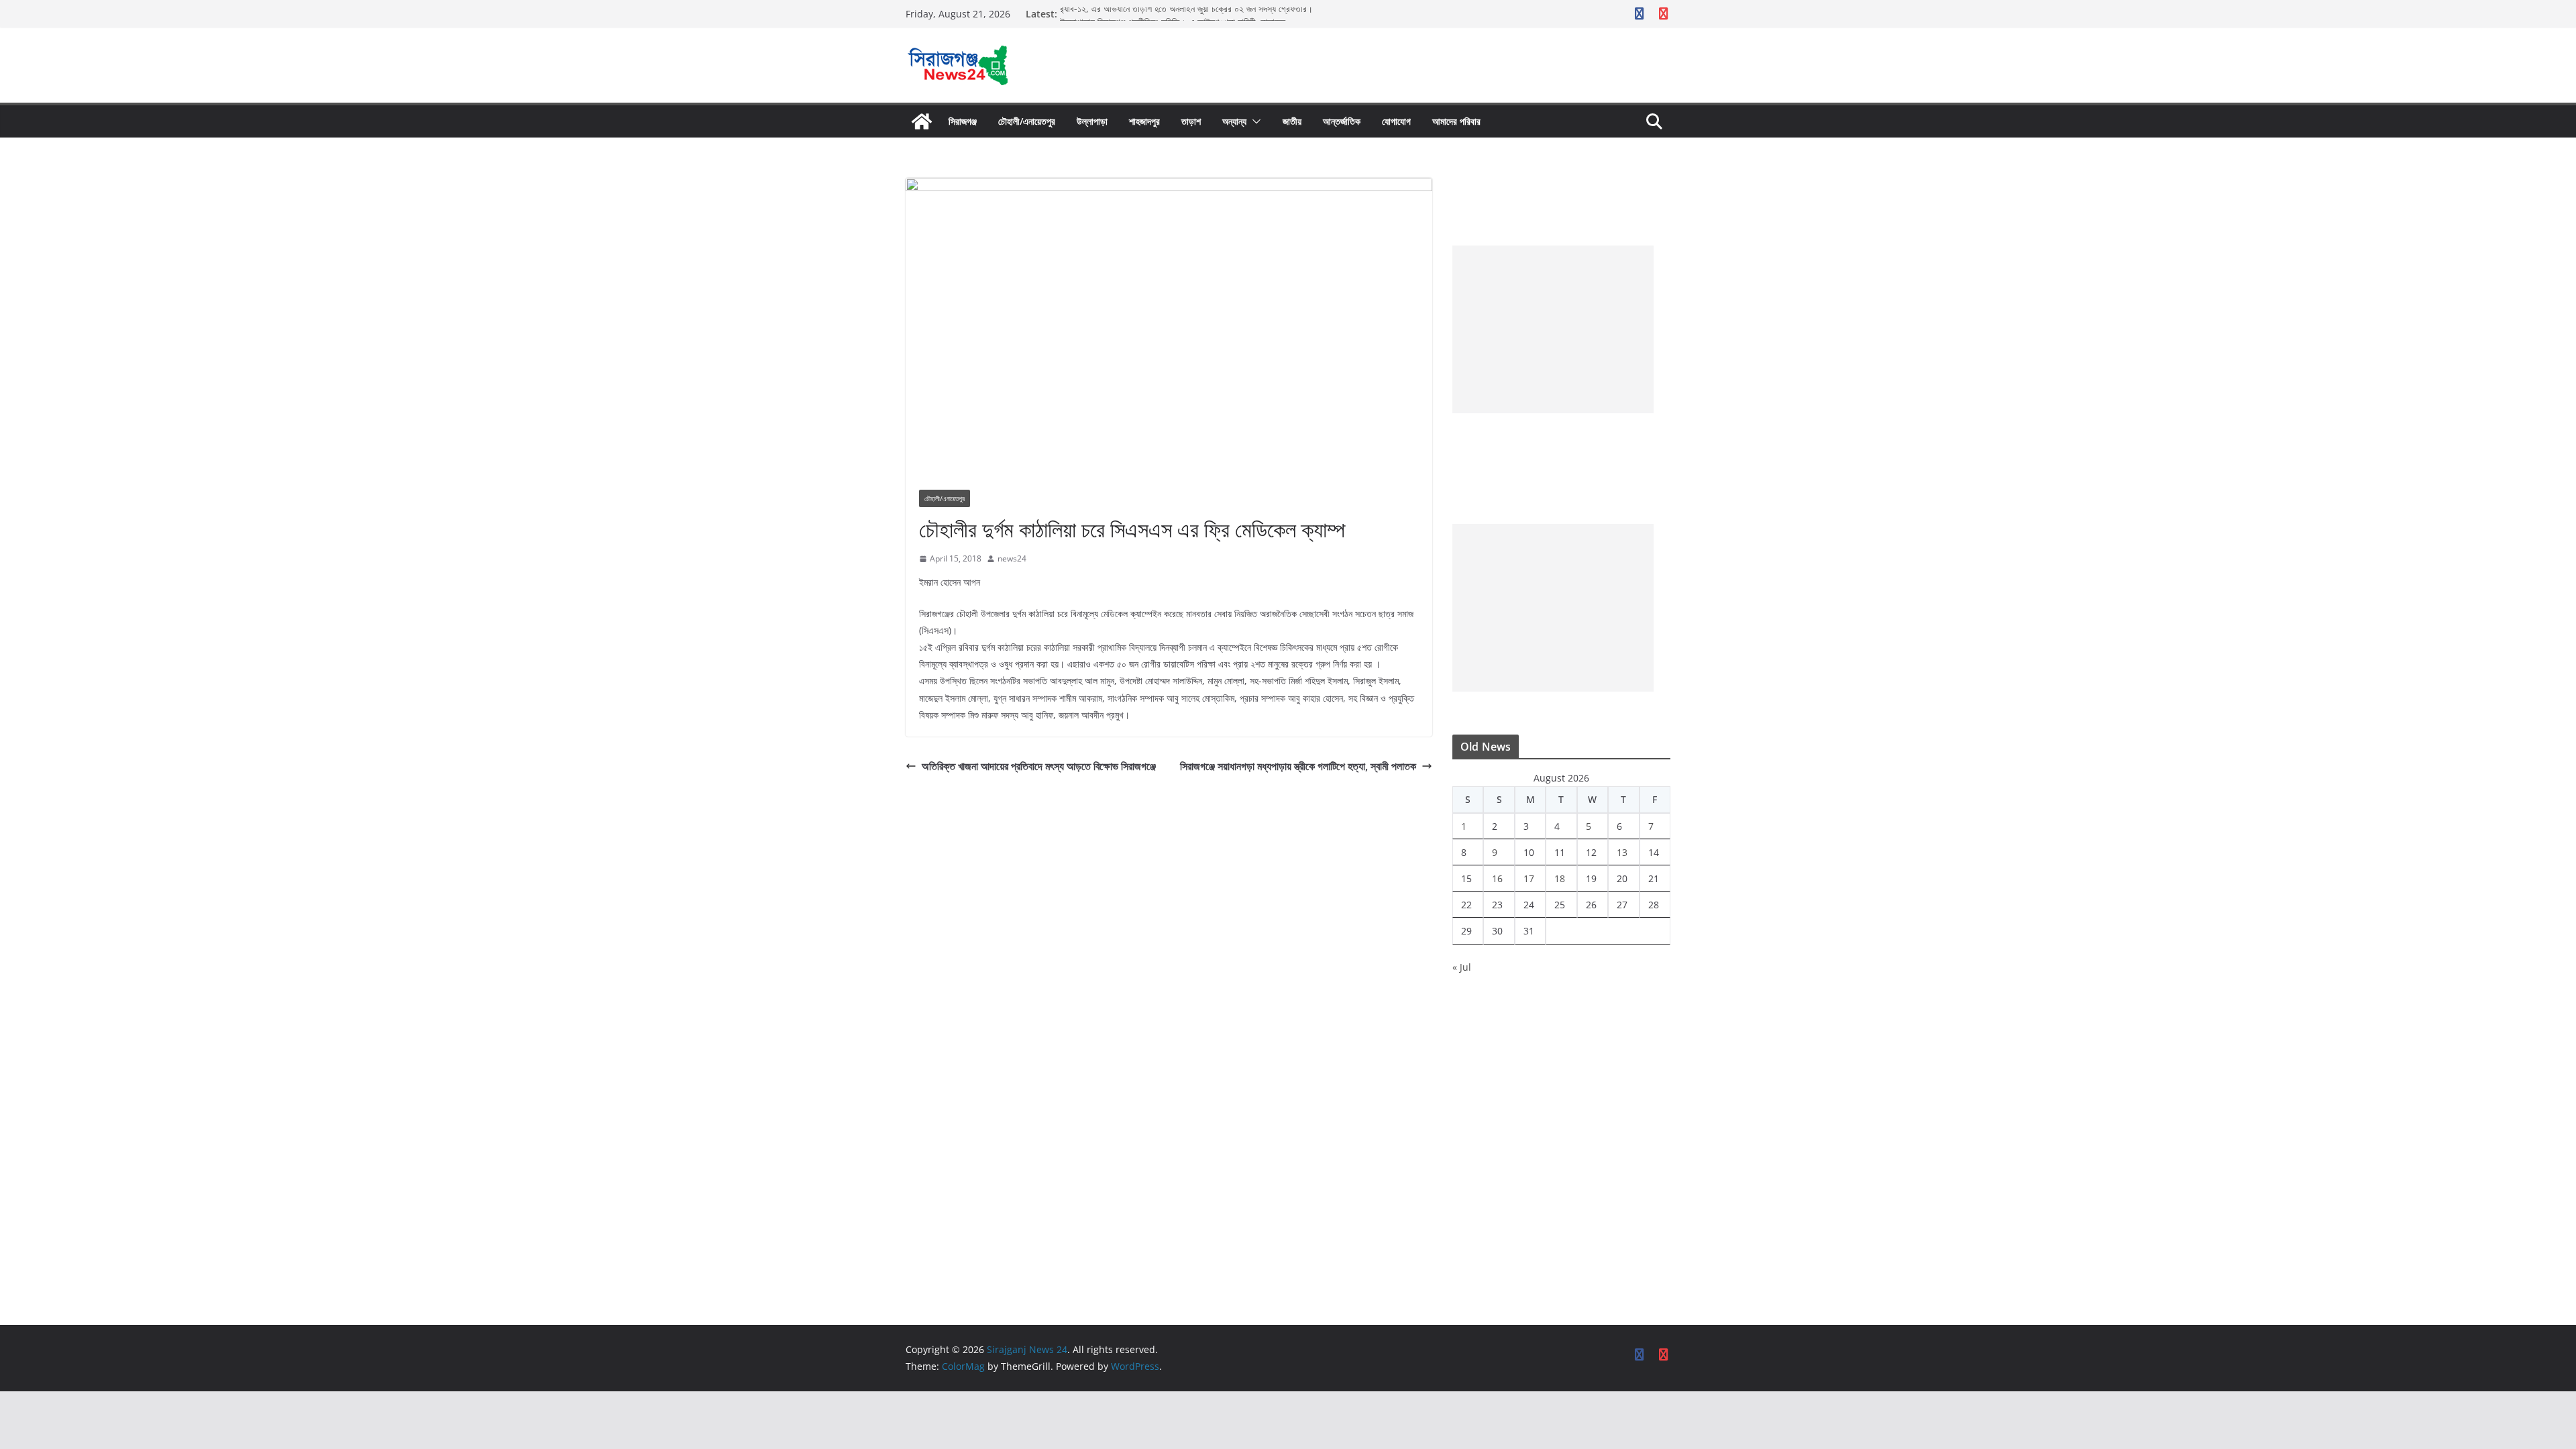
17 (1529, 878)
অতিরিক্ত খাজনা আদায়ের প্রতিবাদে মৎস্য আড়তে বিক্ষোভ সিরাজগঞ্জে (1039, 766)
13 (1622, 852)
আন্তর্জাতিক (1342, 121)
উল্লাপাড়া (1092, 121)
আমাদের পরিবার (1456, 121)
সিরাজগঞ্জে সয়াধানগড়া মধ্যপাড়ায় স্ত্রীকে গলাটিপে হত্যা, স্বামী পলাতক (1298, 766)
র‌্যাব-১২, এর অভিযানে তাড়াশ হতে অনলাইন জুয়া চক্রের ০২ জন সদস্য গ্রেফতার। (1186, 14)
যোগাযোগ (1396, 121)
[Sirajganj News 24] (922, 121)
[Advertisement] (1553, 329)
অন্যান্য (1234, 121)
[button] (1254, 121)
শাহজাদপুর (1144, 121)
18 (1560, 878)
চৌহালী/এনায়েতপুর (1027, 121)
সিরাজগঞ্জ (963, 121)
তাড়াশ (1191, 121)
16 (1497, 878)
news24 (1012, 558)
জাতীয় (1292, 121)
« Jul (1462, 967)
